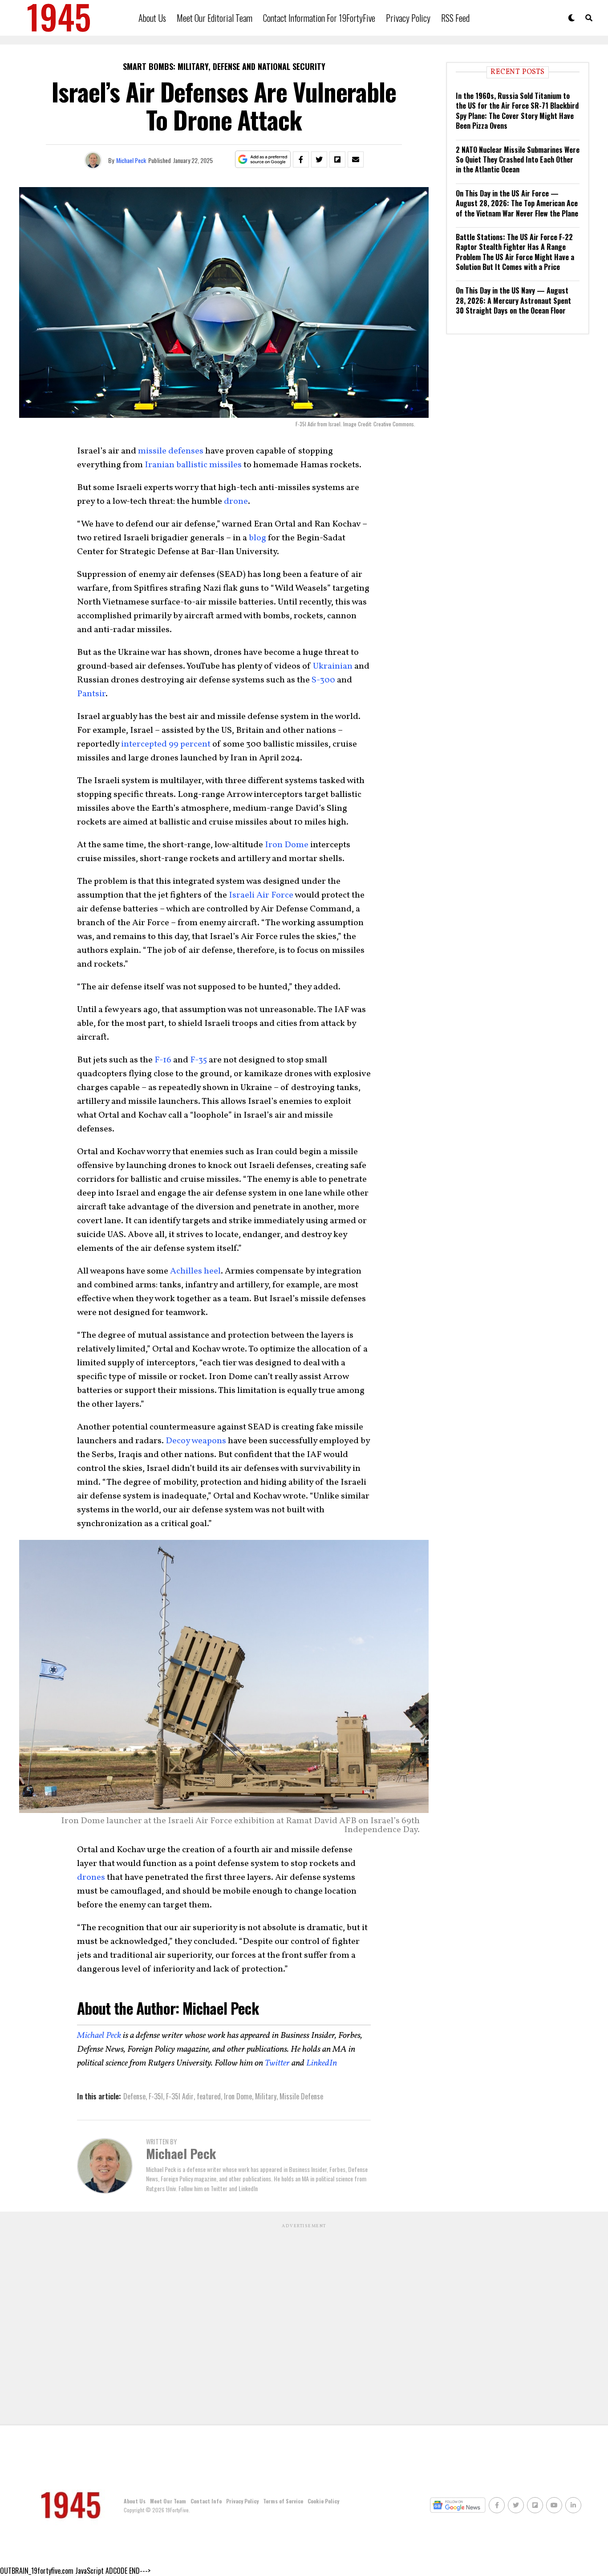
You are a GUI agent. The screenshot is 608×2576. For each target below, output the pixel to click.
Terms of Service (283, 2501)
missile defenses (171, 451)
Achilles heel (195, 1271)
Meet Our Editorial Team (215, 18)
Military (266, 2096)
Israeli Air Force (261, 895)
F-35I (156, 2096)
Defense (134, 2096)
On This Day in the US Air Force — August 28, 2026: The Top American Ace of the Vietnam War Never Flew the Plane (517, 203)
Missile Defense (301, 2096)
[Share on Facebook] (301, 159)
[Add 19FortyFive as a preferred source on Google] (263, 160)
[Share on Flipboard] (337, 159)
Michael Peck (131, 160)
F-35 (199, 1060)
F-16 (163, 1060)
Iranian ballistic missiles (193, 465)
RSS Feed (455, 18)
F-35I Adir (180, 2096)
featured (209, 2096)
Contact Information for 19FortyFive (319, 18)
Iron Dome (287, 845)
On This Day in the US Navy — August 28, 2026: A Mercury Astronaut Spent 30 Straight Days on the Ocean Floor (513, 300)
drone (236, 502)
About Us (152, 18)
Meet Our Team (168, 2501)
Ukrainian (333, 666)
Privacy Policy (408, 18)
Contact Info (206, 2501)
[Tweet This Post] (319, 159)
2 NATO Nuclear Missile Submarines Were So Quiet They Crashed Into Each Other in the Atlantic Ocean (518, 160)
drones (91, 1878)
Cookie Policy (323, 2501)
